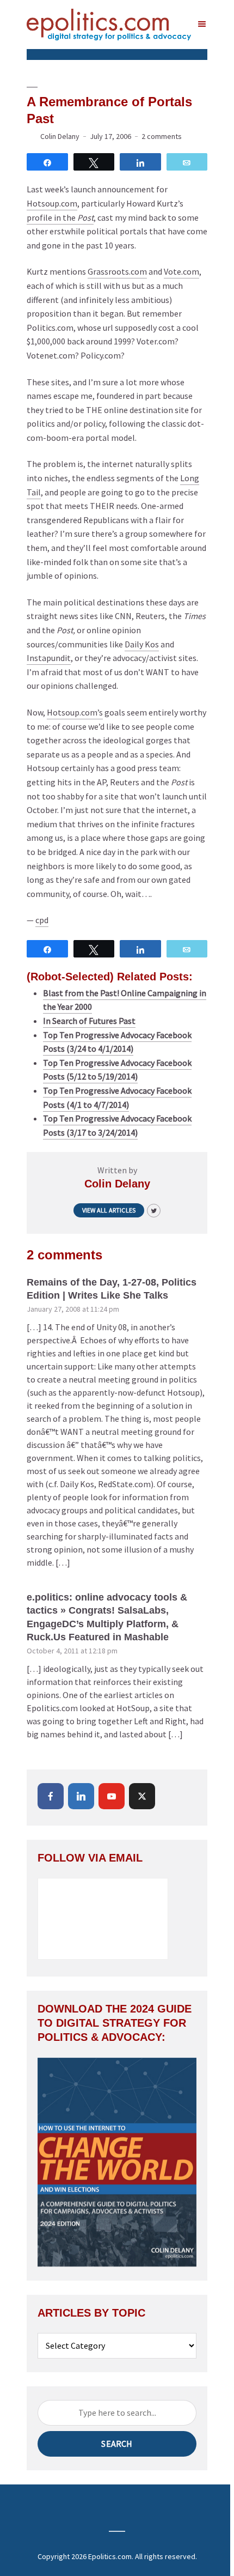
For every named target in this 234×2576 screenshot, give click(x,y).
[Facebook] (51, 1796)
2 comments (162, 136)
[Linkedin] (81, 1796)
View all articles (109, 1210)
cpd (42, 920)
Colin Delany (60, 136)
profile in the (60, 217)
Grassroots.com (117, 271)
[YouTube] (112, 1796)
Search (117, 2444)
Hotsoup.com (52, 203)
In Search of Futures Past (89, 1021)
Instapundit (49, 658)
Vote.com (181, 271)
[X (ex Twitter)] (142, 1796)
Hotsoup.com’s (75, 712)
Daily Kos (142, 644)
